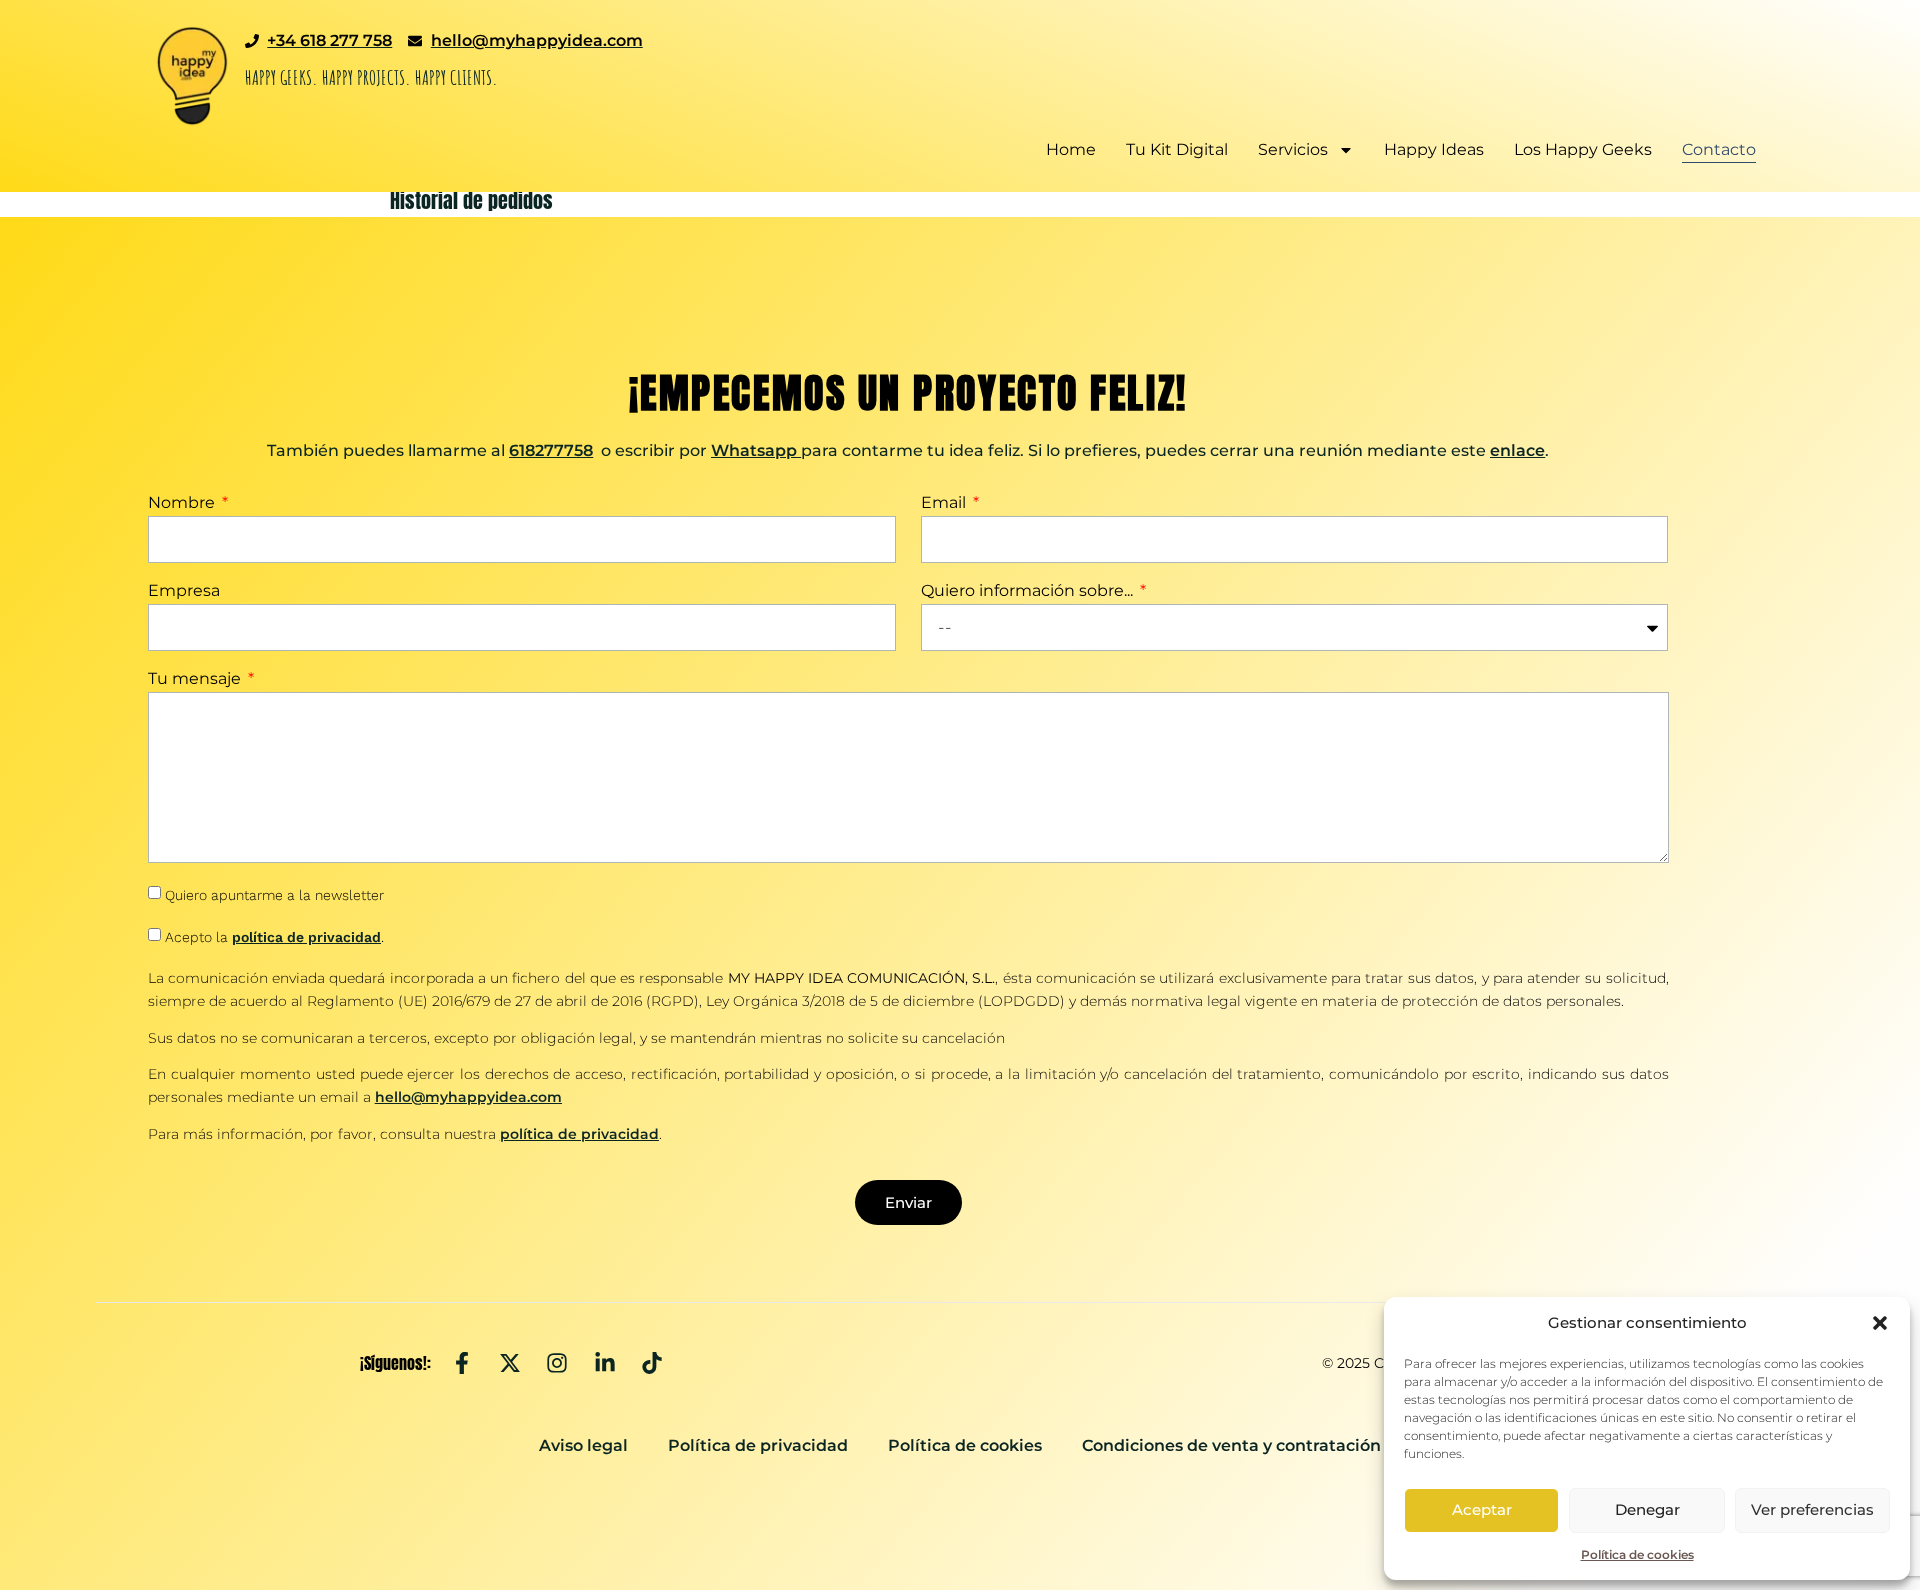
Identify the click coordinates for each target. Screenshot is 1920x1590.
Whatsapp (754, 450)
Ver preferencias (1812, 1509)
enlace (1517, 450)
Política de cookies (1637, 1554)
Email (945, 503)
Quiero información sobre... (1029, 591)
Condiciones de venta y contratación (1231, 1445)
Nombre (183, 503)
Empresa (184, 591)
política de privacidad (306, 937)
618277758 (551, 450)
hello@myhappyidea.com (468, 1097)
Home (1071, 149)
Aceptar (1482, 1509)
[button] (1880, 1323)
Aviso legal (583, 1445)
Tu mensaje (196, 679)
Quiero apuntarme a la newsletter (274, 894)
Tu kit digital (1177, 149)
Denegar (1647, 1509)
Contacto (1719, 149)
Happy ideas (1434, 149)
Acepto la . (274, 937)
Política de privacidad (758, 1445)
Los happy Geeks (1583, 149)
